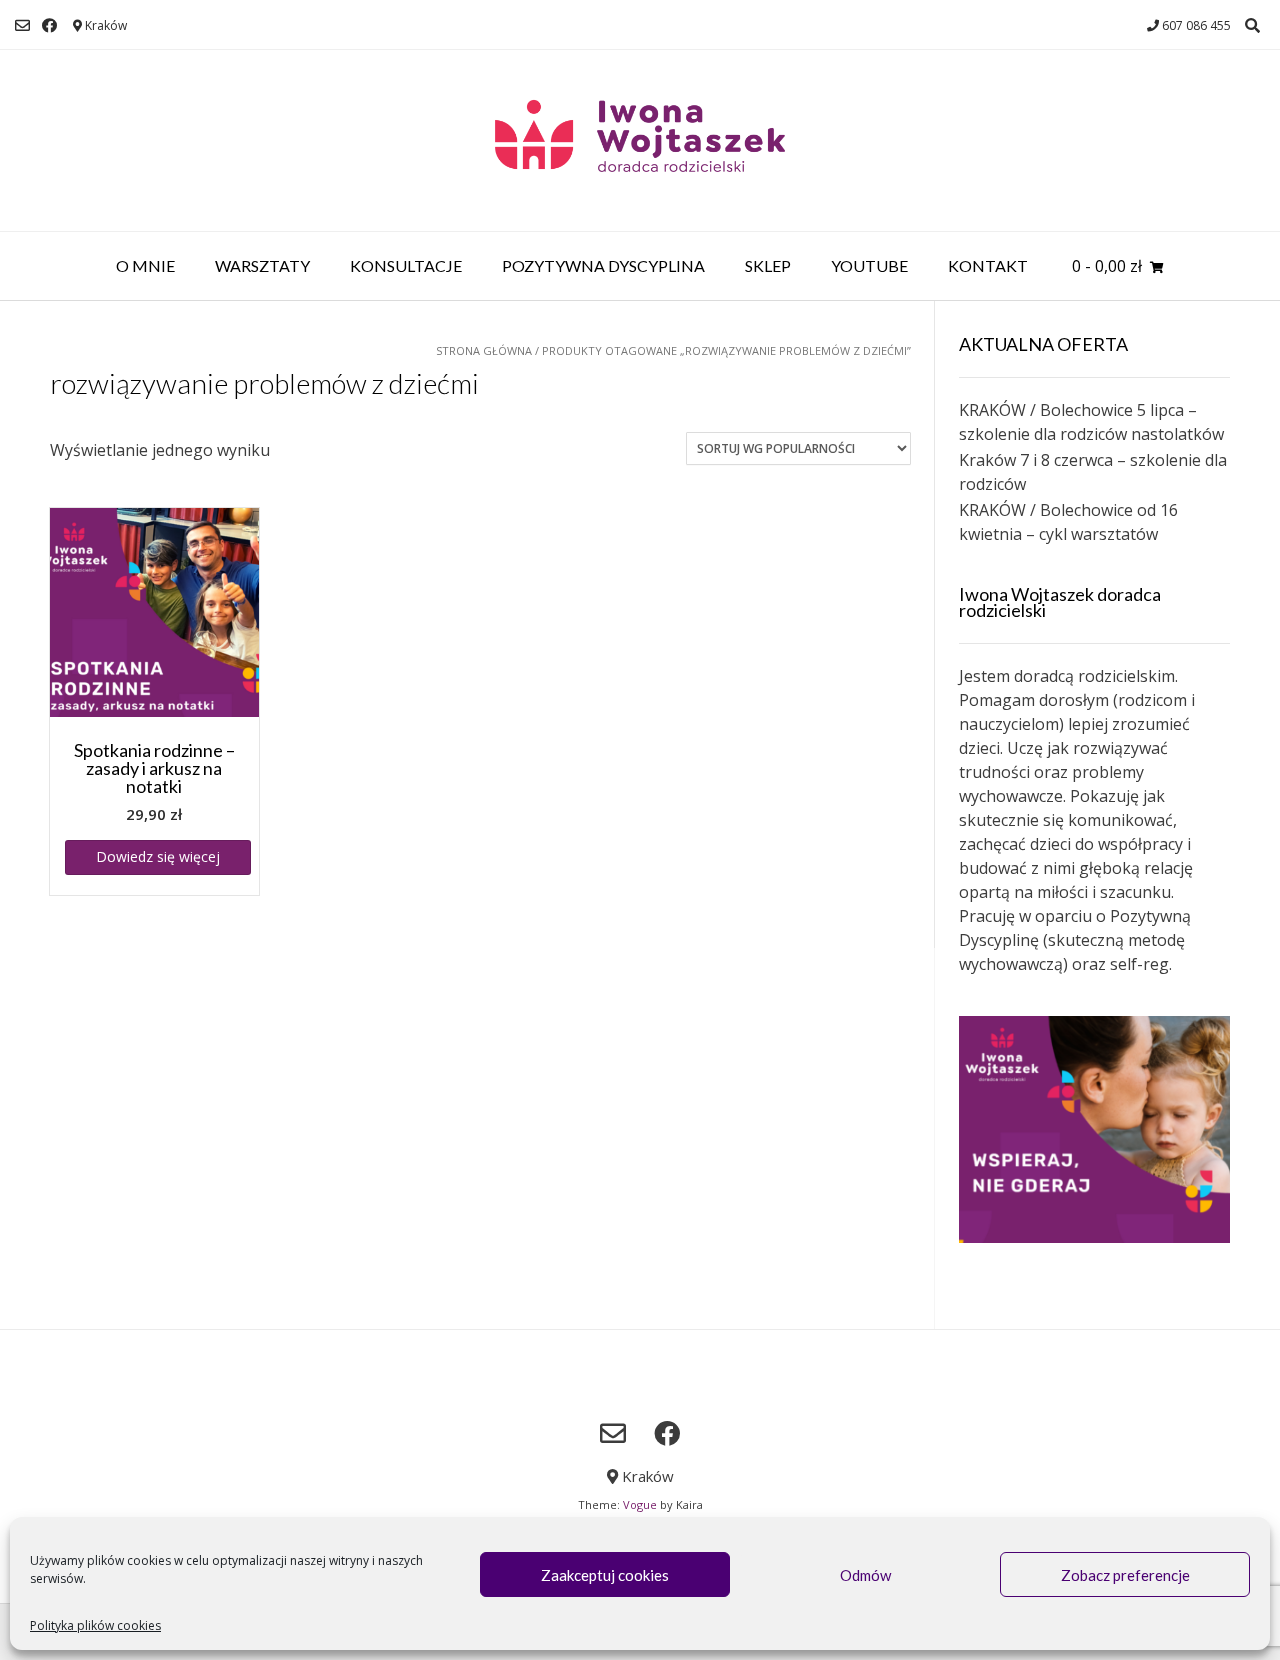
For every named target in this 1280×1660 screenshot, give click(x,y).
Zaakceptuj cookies (605, 1575)
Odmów (865, 1575)
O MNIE (145, 265)
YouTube (869, 265)
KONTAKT (988, 265)
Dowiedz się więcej (158, 856)
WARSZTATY (262, 265)
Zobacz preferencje (1125, 1575)
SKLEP (768, 265)
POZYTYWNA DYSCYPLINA (603, 265)
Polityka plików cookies (95, 1625)
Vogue (640, 1504)
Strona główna (484, 350)
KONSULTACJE (406, 265)
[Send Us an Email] (22, 25)
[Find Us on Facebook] (49, 25)
